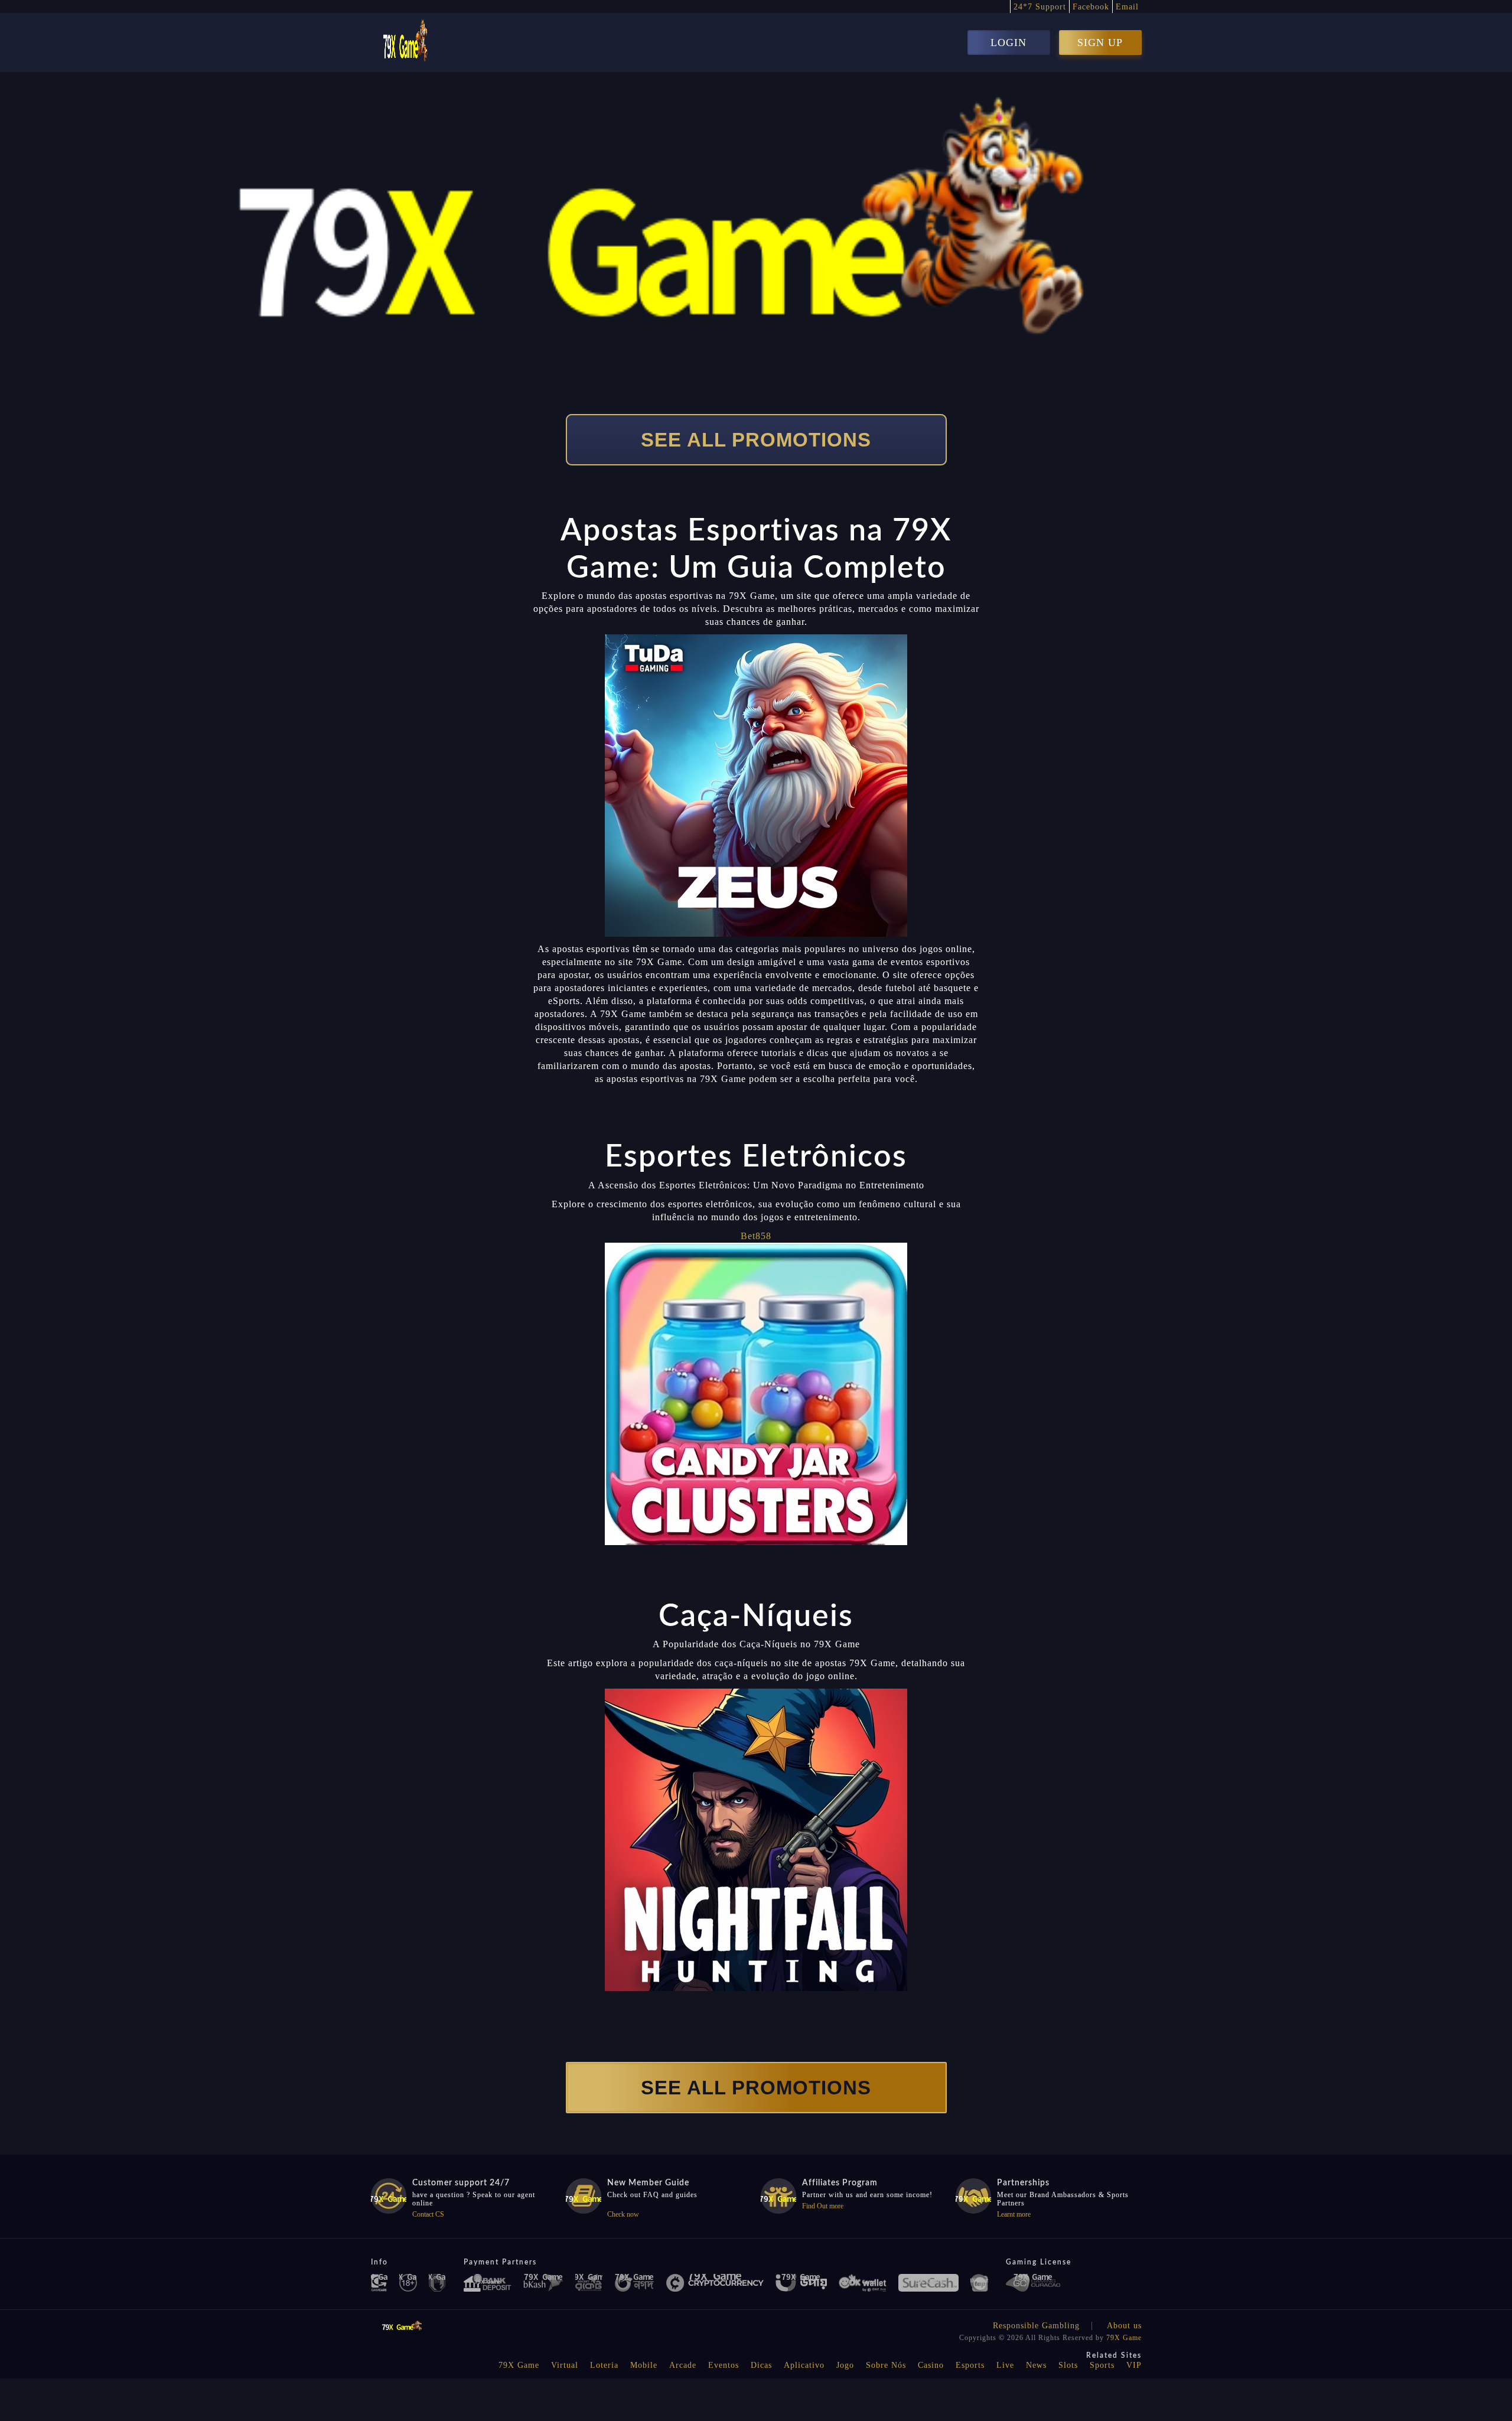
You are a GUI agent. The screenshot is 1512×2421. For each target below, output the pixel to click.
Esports (970, 2365)
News (1036, 2365)
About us (1124, 2326)
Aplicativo (804, 2365)
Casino (931, 2365)
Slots (1068, 2365)
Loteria (604, 2365)
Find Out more (823, 2206)
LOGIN (1008, 43)
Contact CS (428, 2214)
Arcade (683, 2365)
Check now (623, 2214)
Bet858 (756, 1236)
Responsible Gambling (1036, 2326)
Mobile (644, 2365)
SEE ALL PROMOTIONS (756, 440)
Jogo (845, 2365)
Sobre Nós (886, 2365)
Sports (1102, 2365)
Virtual (565, 2365)
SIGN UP (1100, 43)
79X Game (1124, 2338)
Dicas (761, 2365)
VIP (1134, 2365)
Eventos (724, 2365)
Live (1005, 2365)
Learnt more (1014, 2214)
